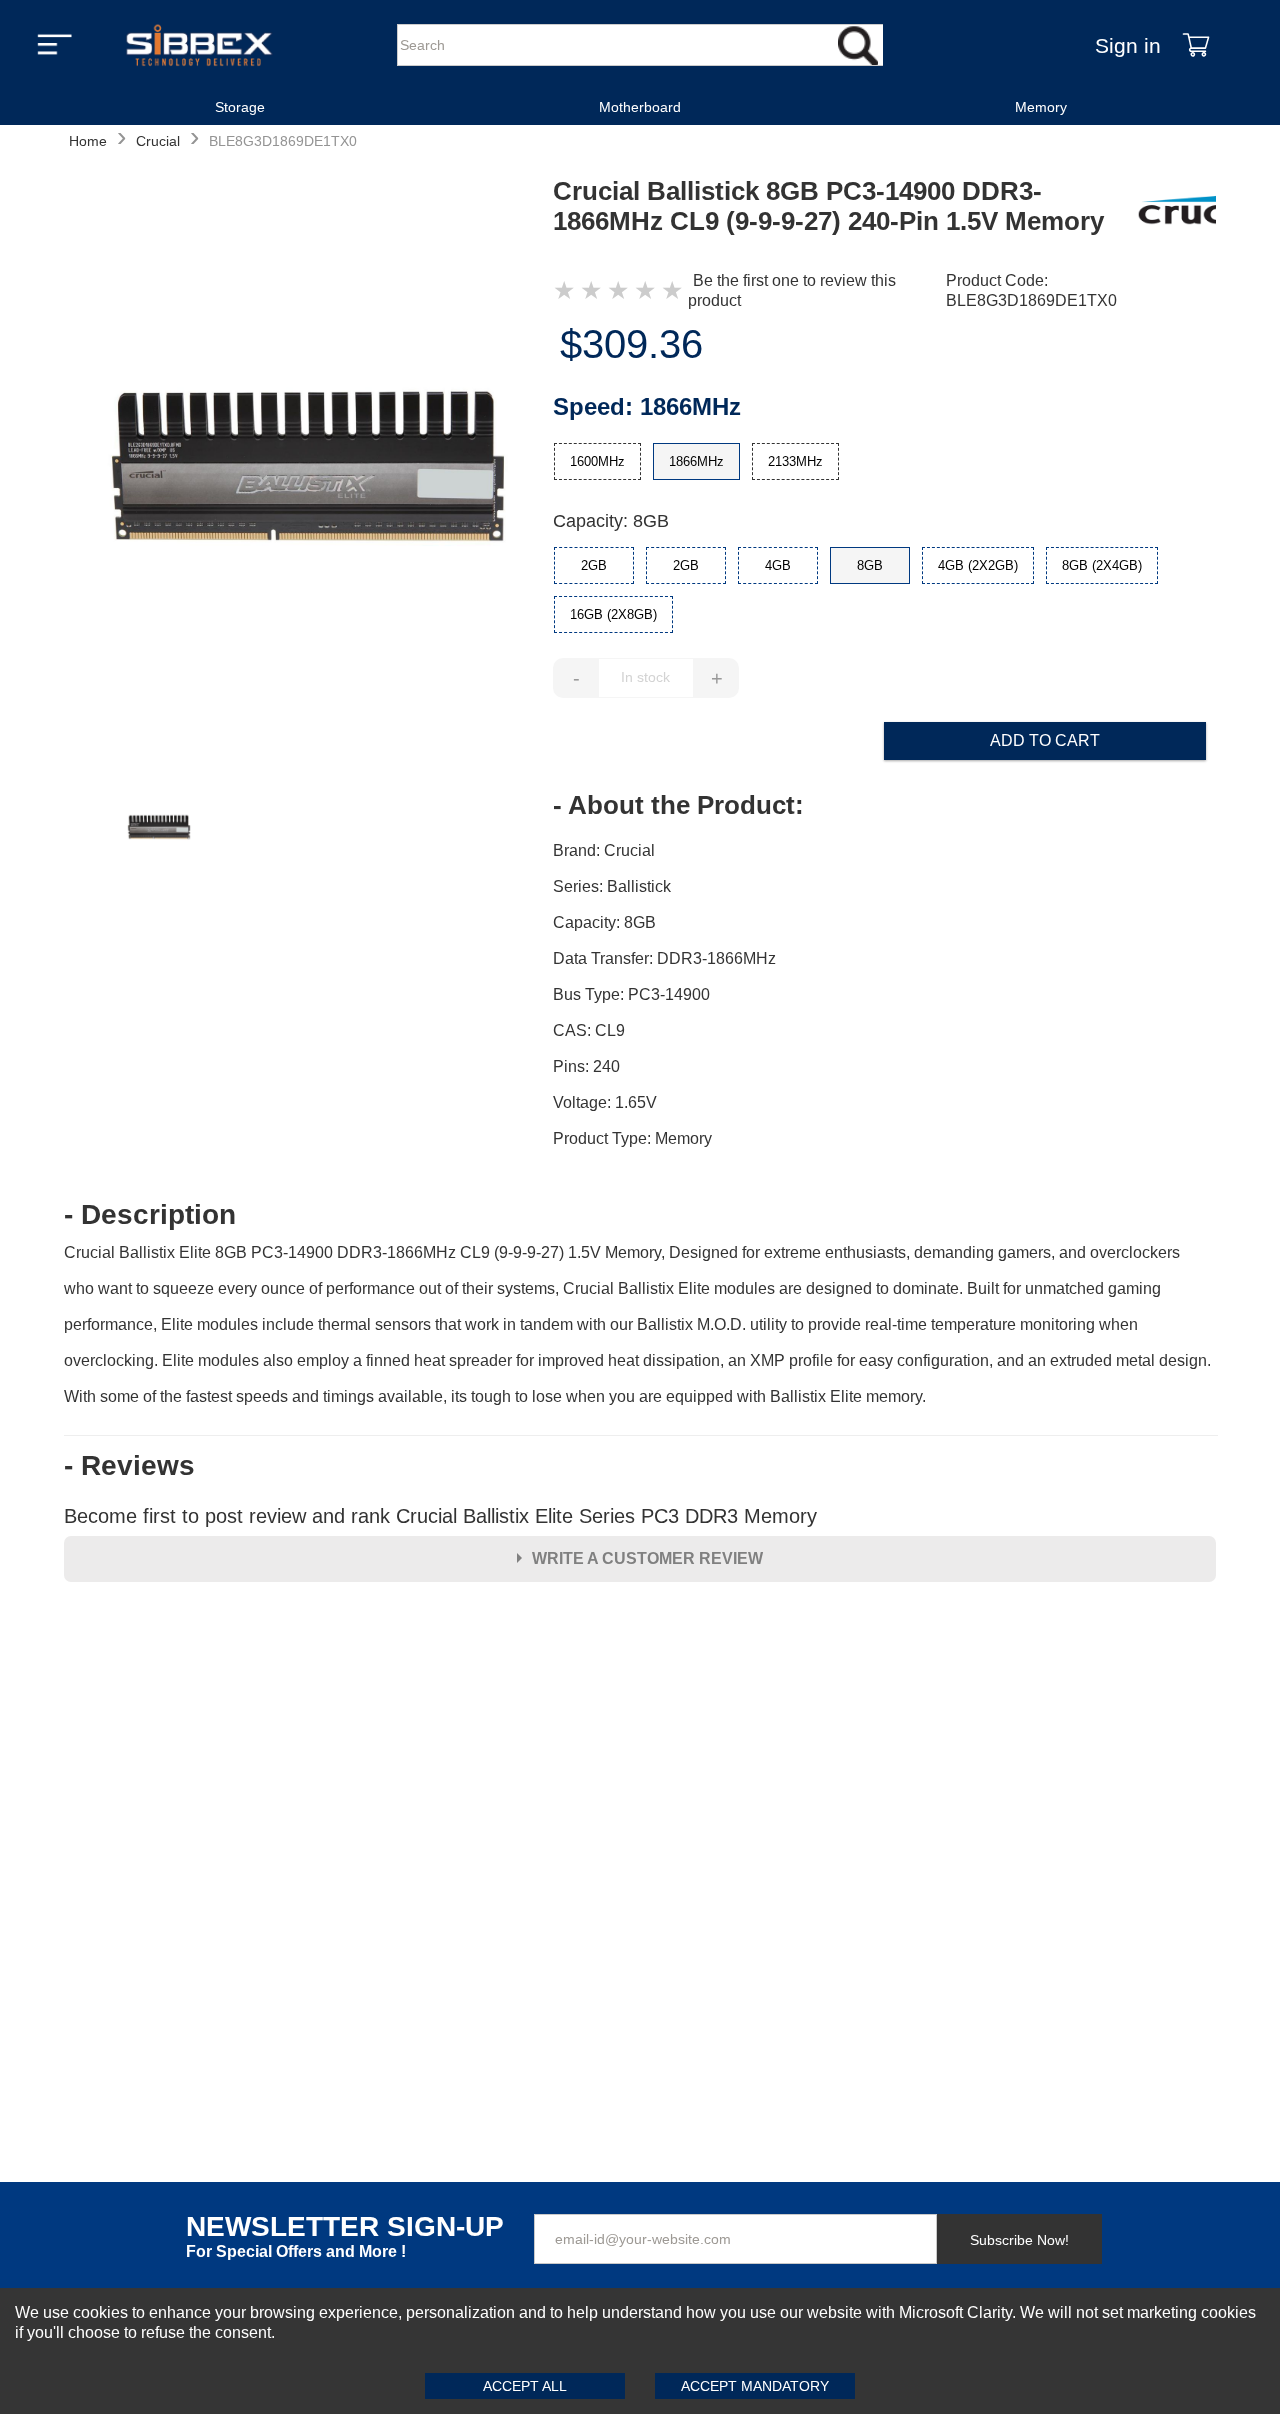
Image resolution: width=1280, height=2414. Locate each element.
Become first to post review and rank (440, 1516)
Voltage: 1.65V (605, 1102)
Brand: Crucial (604, 850)
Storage (240, 107)
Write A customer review (647, 1558)
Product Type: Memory (632, 1138)
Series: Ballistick (612, 886)
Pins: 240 (586, 1066)
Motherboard (640, 107)
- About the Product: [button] (678, 805)
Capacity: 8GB (611, 521)
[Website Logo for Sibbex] (199, 45)
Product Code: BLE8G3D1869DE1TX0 (1031, 290)
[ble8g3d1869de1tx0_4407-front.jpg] (308, 469)
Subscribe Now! (1019, 2240)
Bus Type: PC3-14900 (631, 994)
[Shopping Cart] (1196, 45)
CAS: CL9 (589, 1030)
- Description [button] (150, 1215)
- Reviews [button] (129, 1466)
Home (88, 141)
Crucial (158, 141)
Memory (1041, 107)
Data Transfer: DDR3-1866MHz (664, 958)
